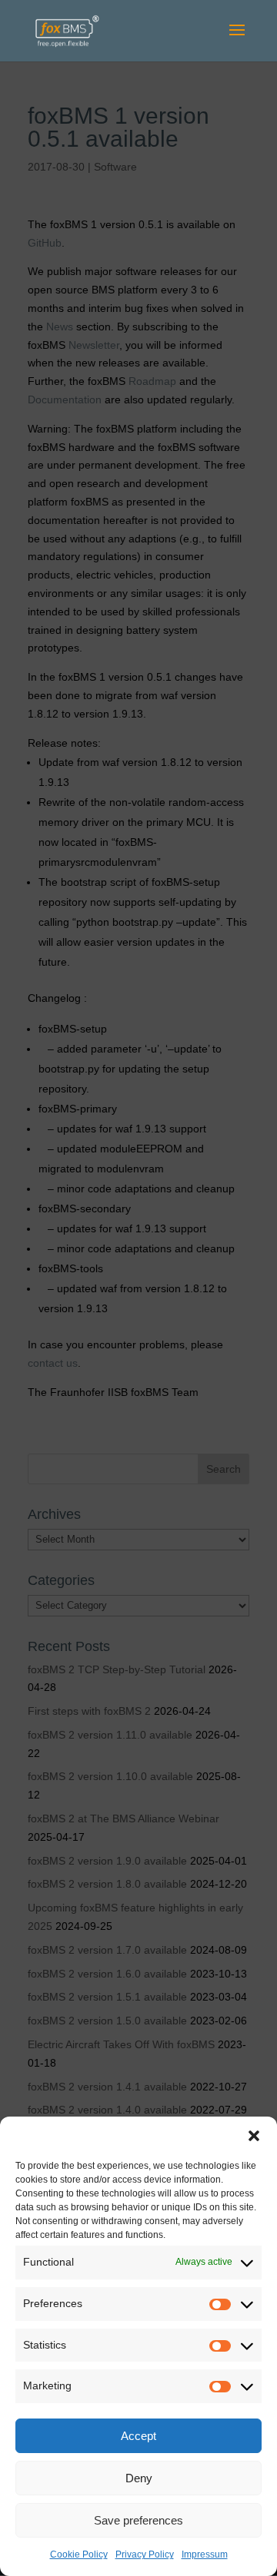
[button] (254, 2136)
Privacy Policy (145, 2554)
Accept (138, 2436)
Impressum (205, 2554)
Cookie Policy (79, 2554)
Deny (139, 2478)
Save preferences (138, 2520)
